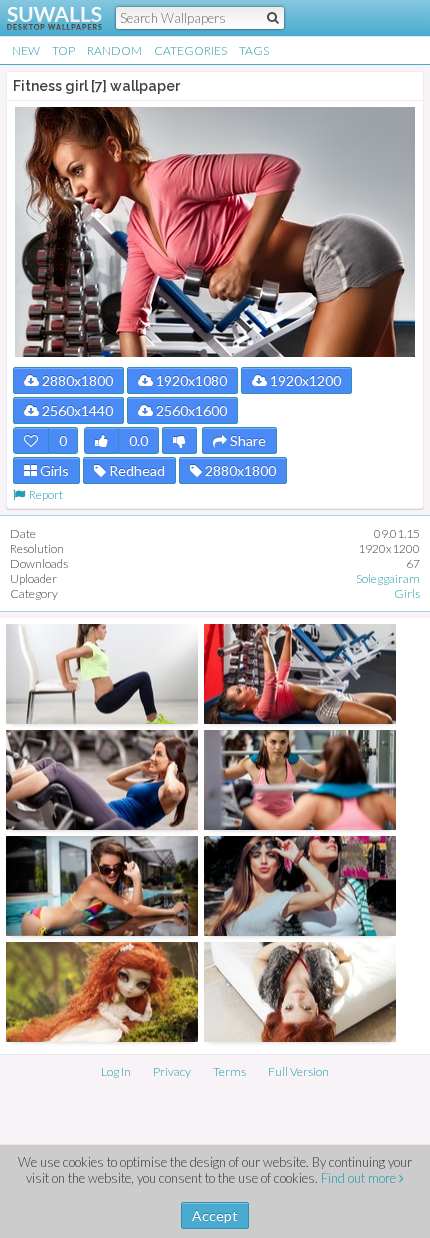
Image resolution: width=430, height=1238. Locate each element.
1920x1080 (190, 380)
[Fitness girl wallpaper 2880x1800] (300, 674)
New (26, 50)
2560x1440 (76, 410)
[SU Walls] (42, 18)
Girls (53, 470)
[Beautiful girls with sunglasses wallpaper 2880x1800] (300, 886)
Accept (215, 1215)
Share (246, 440)
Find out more (360, 1178)
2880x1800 (76, 380)
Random (114, 50)
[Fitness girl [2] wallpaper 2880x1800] (102, 674)
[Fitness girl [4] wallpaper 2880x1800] (300, 780)
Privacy (172, 1071)
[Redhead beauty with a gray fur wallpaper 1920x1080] (300, 992)
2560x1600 (190, 410)
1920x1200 (304, 380)
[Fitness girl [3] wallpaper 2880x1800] (102, 780)
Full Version (298, 1071)
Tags (254, 50)
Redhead (135, 470)
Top (63, 50)
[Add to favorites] (31, 440)
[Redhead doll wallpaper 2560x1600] (102, 992)
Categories (190, 50)
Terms (229, 1071)
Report (44, 494)
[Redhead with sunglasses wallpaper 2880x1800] (102, 886)
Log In (116, 1071)
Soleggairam (388, 578)
